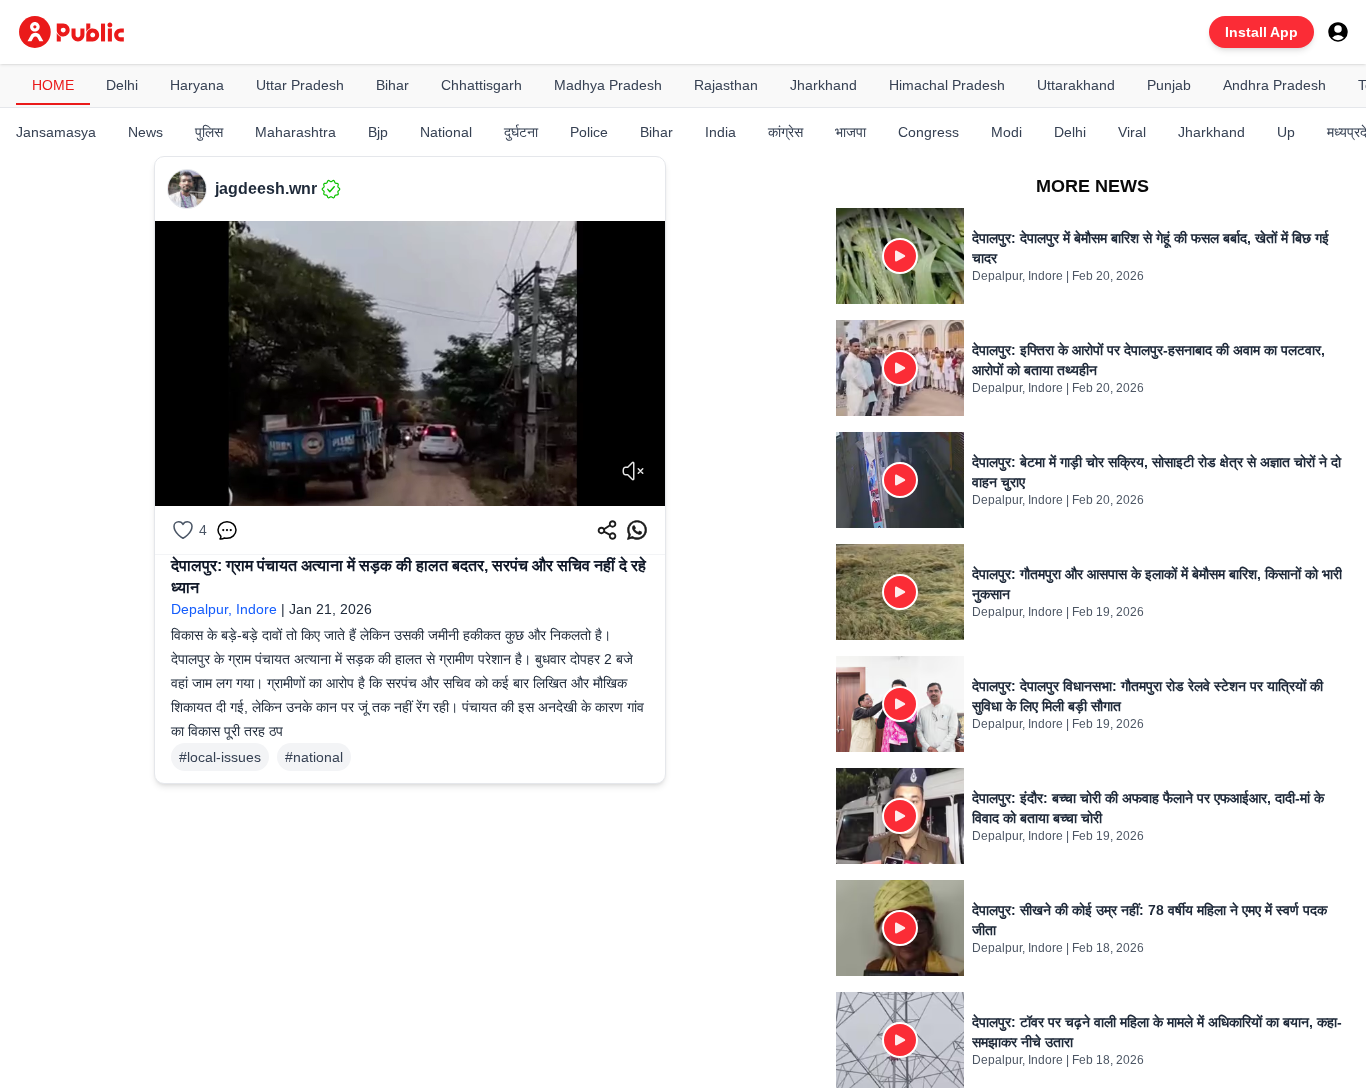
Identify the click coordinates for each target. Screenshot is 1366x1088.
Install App (1261, 32)
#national (314, 757)
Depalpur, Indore (224, 609)
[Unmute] (633, 471)
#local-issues (220, 757)
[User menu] (1338, 32)
